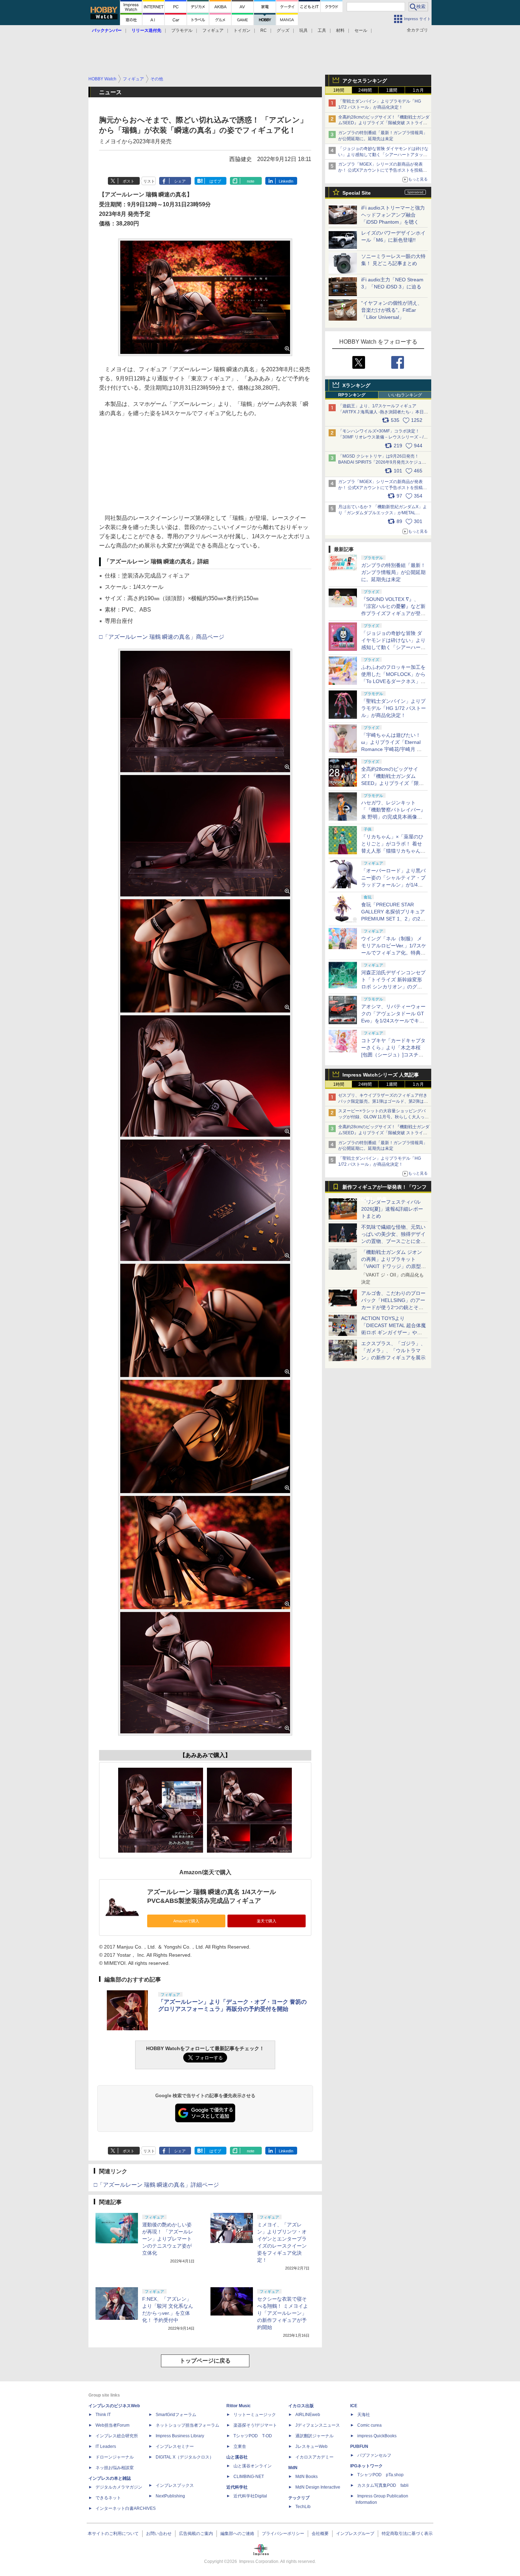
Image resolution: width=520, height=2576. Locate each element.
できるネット (108, 2498)
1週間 (392, 90)
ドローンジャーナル (115, 2457)
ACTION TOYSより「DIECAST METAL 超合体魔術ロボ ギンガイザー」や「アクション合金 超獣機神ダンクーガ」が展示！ (394, 1332)
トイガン (242, 30)
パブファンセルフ (374, 2455)
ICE (354, 2406)
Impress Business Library (180, 2436)
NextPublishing (170, 2496)
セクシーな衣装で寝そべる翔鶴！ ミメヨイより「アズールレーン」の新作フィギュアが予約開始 (283, 2313)
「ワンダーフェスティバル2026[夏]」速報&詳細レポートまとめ (392, 1209)
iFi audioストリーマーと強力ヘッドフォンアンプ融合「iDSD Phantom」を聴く (393, 215)
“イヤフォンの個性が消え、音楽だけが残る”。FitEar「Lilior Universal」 (392, 310)
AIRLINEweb (308, 2415)
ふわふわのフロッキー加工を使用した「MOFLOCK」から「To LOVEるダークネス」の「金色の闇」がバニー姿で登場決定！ (393, 681)
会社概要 (320, 2534)
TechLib (303, 2507)
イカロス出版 (301, 2406)
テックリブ (299, 2498)
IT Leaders (106, 2446)
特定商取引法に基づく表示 (407, 2534)
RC (264, 30)
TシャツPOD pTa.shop (380, 2475)
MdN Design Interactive (318, 2487)
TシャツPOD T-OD (253, 2436)
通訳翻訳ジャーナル (314, 2436)
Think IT (103, 2415)
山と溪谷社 (237, 2457)
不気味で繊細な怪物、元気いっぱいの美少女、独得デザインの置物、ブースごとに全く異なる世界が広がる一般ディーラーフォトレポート (393, 1241)
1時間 (339, 90)
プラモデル (182, 30)
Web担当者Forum (112, 2425)
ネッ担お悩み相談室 (115, 2468)
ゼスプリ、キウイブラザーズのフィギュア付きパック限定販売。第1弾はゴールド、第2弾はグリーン (383, 1101)
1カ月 (418, 90)
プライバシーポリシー (283, 2534)
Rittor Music (239, 2406)
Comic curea (369, 2425)
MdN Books (307, 2477)
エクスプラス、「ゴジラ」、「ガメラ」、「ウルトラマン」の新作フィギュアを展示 (393, 1350)
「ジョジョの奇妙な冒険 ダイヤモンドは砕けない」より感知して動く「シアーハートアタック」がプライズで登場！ (393, 647)
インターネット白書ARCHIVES (126, 2508)
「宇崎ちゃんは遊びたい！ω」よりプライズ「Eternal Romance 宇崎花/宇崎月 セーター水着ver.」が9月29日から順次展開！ (392, 749)
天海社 (364, 2415)
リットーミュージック (255, 2415)
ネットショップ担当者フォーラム (187, 2425)
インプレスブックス (175, 2485)
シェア (180, 181)
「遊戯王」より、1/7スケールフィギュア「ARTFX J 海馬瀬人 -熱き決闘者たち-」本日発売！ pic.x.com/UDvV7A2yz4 (383, 412)
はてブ (215, 181)
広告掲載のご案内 (196, 2534)
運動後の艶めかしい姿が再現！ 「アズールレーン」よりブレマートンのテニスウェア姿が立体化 (168, 2239)
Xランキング (356, 385)
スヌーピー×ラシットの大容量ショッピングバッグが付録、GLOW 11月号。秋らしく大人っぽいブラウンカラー (383, 1117)
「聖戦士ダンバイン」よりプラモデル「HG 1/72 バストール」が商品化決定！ (394, 708)
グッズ (283, 30)
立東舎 (240, 2446)
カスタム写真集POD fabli (383, 2485)
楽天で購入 (267, 1921)
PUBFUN (359, 2446)
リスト (149, 181)
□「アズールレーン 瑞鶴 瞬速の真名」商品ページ (162, 637)
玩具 (304, 30)
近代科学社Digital (250, 2496)
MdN (293, 2468)
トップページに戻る (205, 2361)
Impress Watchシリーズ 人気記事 (381, 1075)
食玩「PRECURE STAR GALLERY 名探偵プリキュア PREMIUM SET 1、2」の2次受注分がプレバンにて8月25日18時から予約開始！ (393, 919)
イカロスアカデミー (314, 2457)
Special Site (357, 193)
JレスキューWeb (311, 2446)
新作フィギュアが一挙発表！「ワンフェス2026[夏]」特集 (385, 1189)
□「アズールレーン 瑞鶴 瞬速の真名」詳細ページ (156, 2185)
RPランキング (352, 395)
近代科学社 (237, 2487)
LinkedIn (286, 181)
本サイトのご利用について (113, 2534)
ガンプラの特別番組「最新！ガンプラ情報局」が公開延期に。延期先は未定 (393, 572)
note (251, 181)
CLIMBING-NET (249, 2477)
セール (361, 30)
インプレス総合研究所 (117, 2436)
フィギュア (213, 30)
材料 (340, 30)
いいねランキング (405, 395)
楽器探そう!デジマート (255, 2425)
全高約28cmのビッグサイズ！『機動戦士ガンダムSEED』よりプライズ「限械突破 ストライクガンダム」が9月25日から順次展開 (384, 123)
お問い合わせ (159, 2534)
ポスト (129, 181)
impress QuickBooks (377, 2436)
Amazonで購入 (186, 1921)
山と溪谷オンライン (253, 2466)
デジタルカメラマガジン (119, 2487)
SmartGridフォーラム (176, 2415)
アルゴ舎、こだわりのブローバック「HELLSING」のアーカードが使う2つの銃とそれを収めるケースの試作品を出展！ (393, 1307)
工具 (322, 30)
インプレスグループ (355, 2534)
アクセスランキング (365, 81)
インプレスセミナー (175, 2446)
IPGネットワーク (366, 2466)
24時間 (365, 90)
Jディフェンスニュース (318, 2425)
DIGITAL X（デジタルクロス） (185, 2457)
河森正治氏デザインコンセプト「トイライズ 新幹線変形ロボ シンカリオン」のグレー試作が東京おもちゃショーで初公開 (393, 987)
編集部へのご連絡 (237, 2534)
